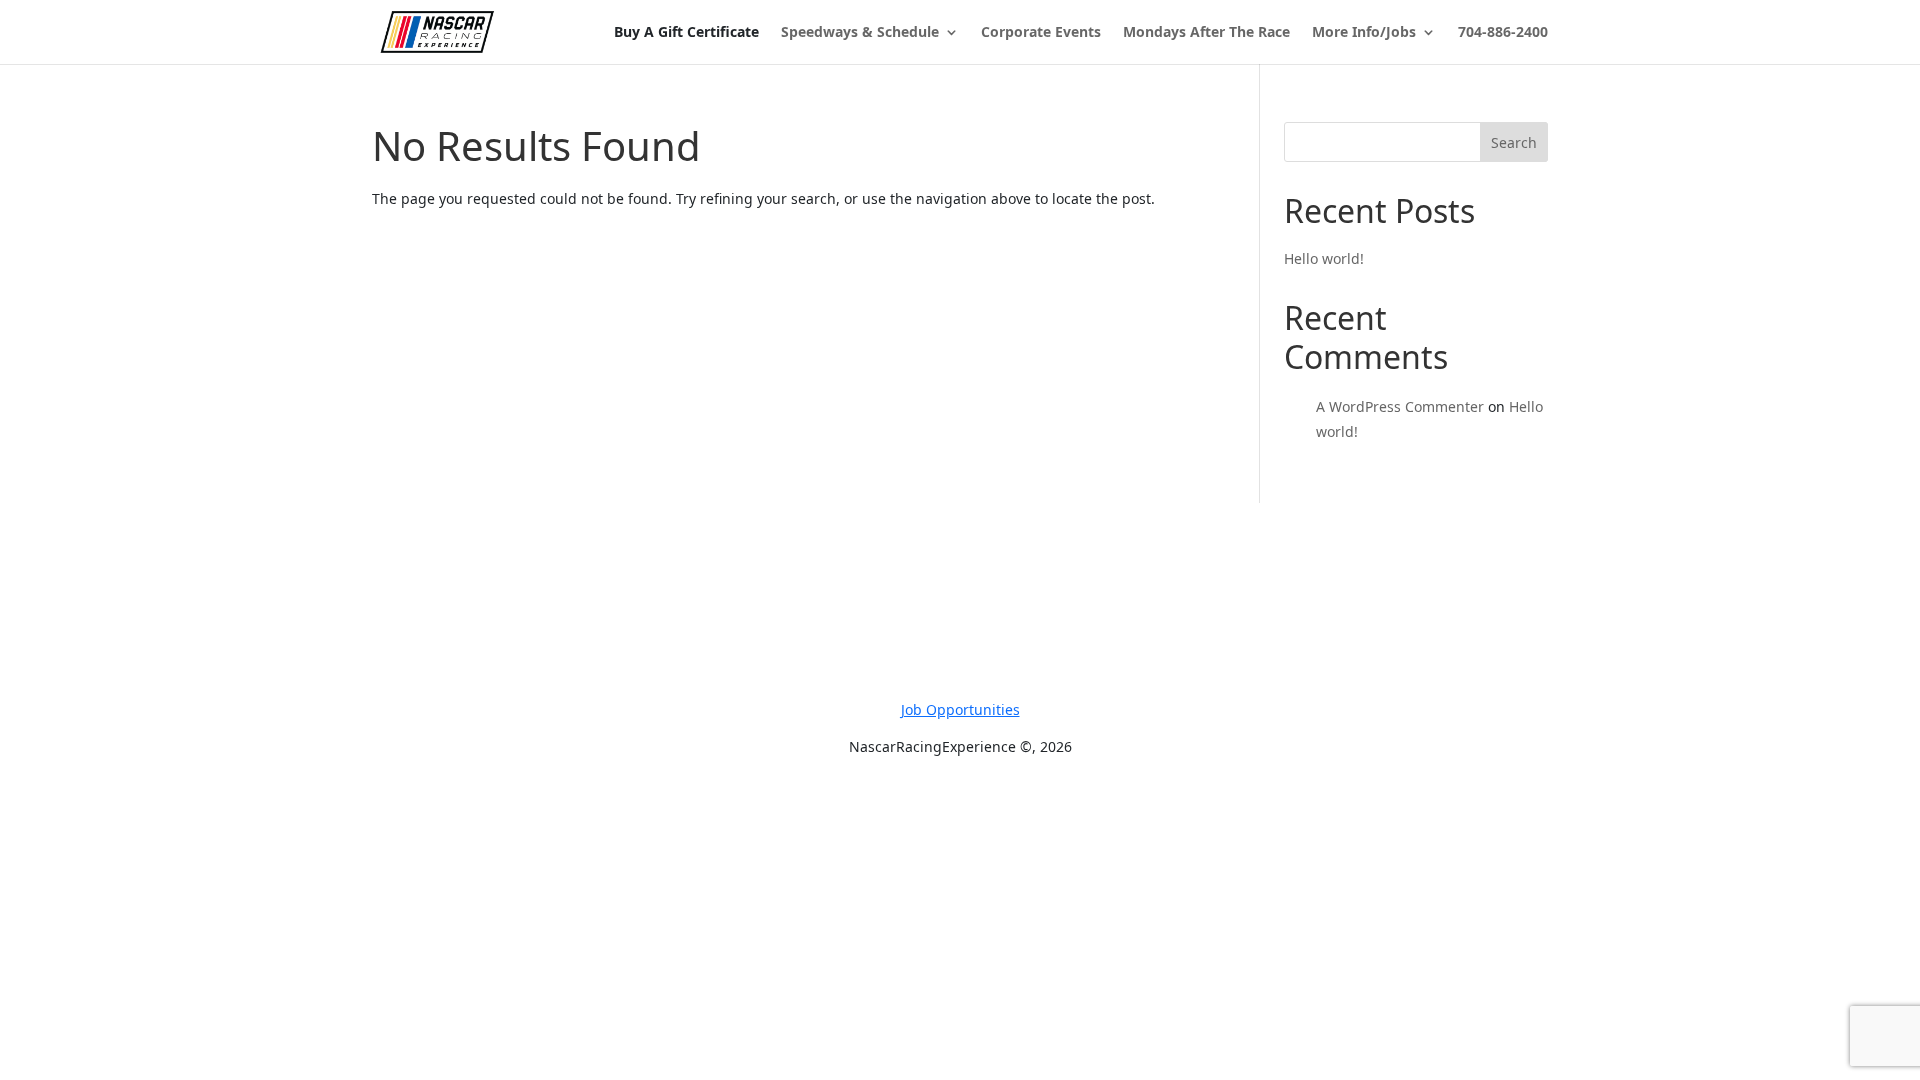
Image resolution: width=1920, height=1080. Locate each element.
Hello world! (1324, 258)
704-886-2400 (1503, 33)
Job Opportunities (960, 709)
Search (1514, 142)
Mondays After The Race (1206, 33)
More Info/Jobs (1364, 33)
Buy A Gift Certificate (686, 32)
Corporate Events (1041, 33)
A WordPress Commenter (1400, 406)
